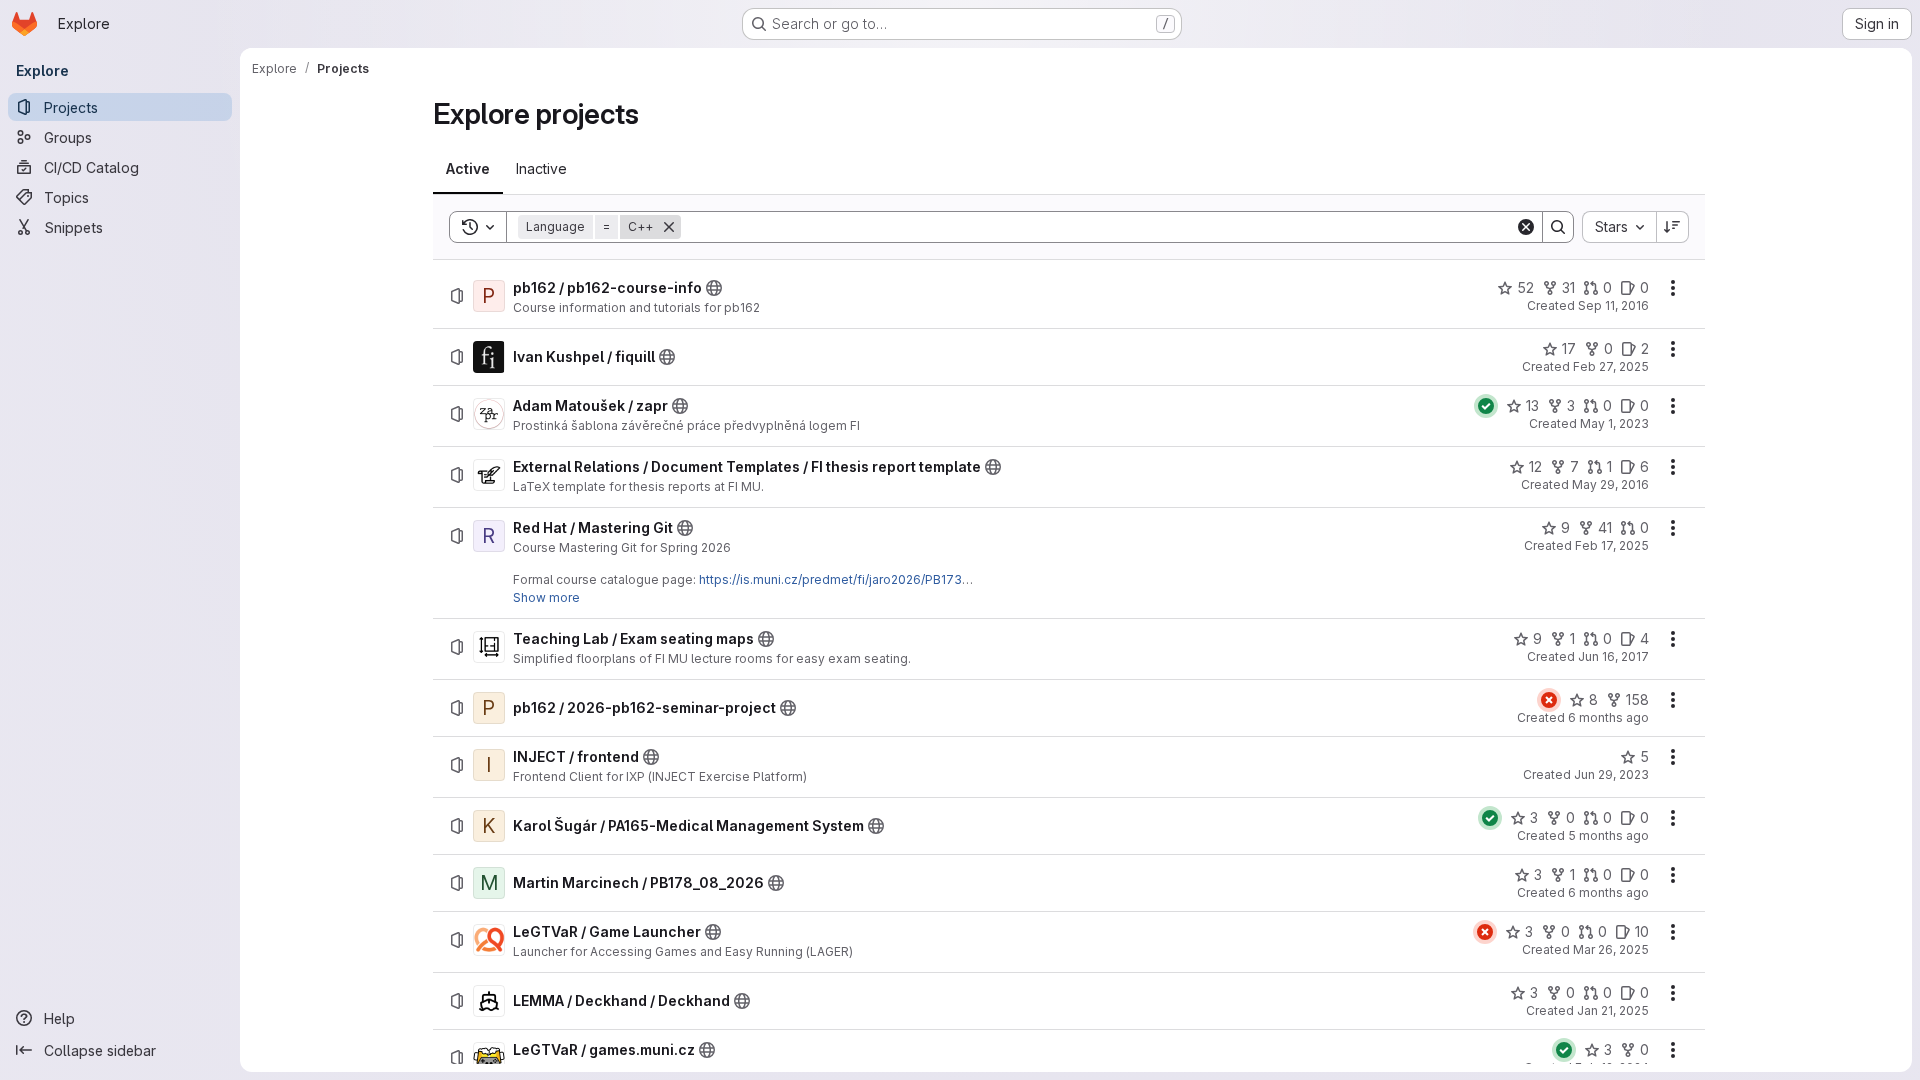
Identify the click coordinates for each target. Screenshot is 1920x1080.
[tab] (468, 169)
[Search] (1558, 227)
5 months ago (1608, 835)
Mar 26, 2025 (1611, 949)
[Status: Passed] (1486, 406)
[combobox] (1619, 227)
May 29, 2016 (1610, 484)
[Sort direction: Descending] (1673, 227)
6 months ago (1608, 717)
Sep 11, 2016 (1613, 305)
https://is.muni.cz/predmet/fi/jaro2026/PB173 (830, 579)
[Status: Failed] (1549, 700)
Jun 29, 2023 (1611, 774)
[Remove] (669, 227)
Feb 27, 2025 (1611, 366)
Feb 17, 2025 (1612, 545)
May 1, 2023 (1614, 423)
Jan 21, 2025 (1613, 1010)
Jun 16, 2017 (1613, 656)
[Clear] (1526, 227)
